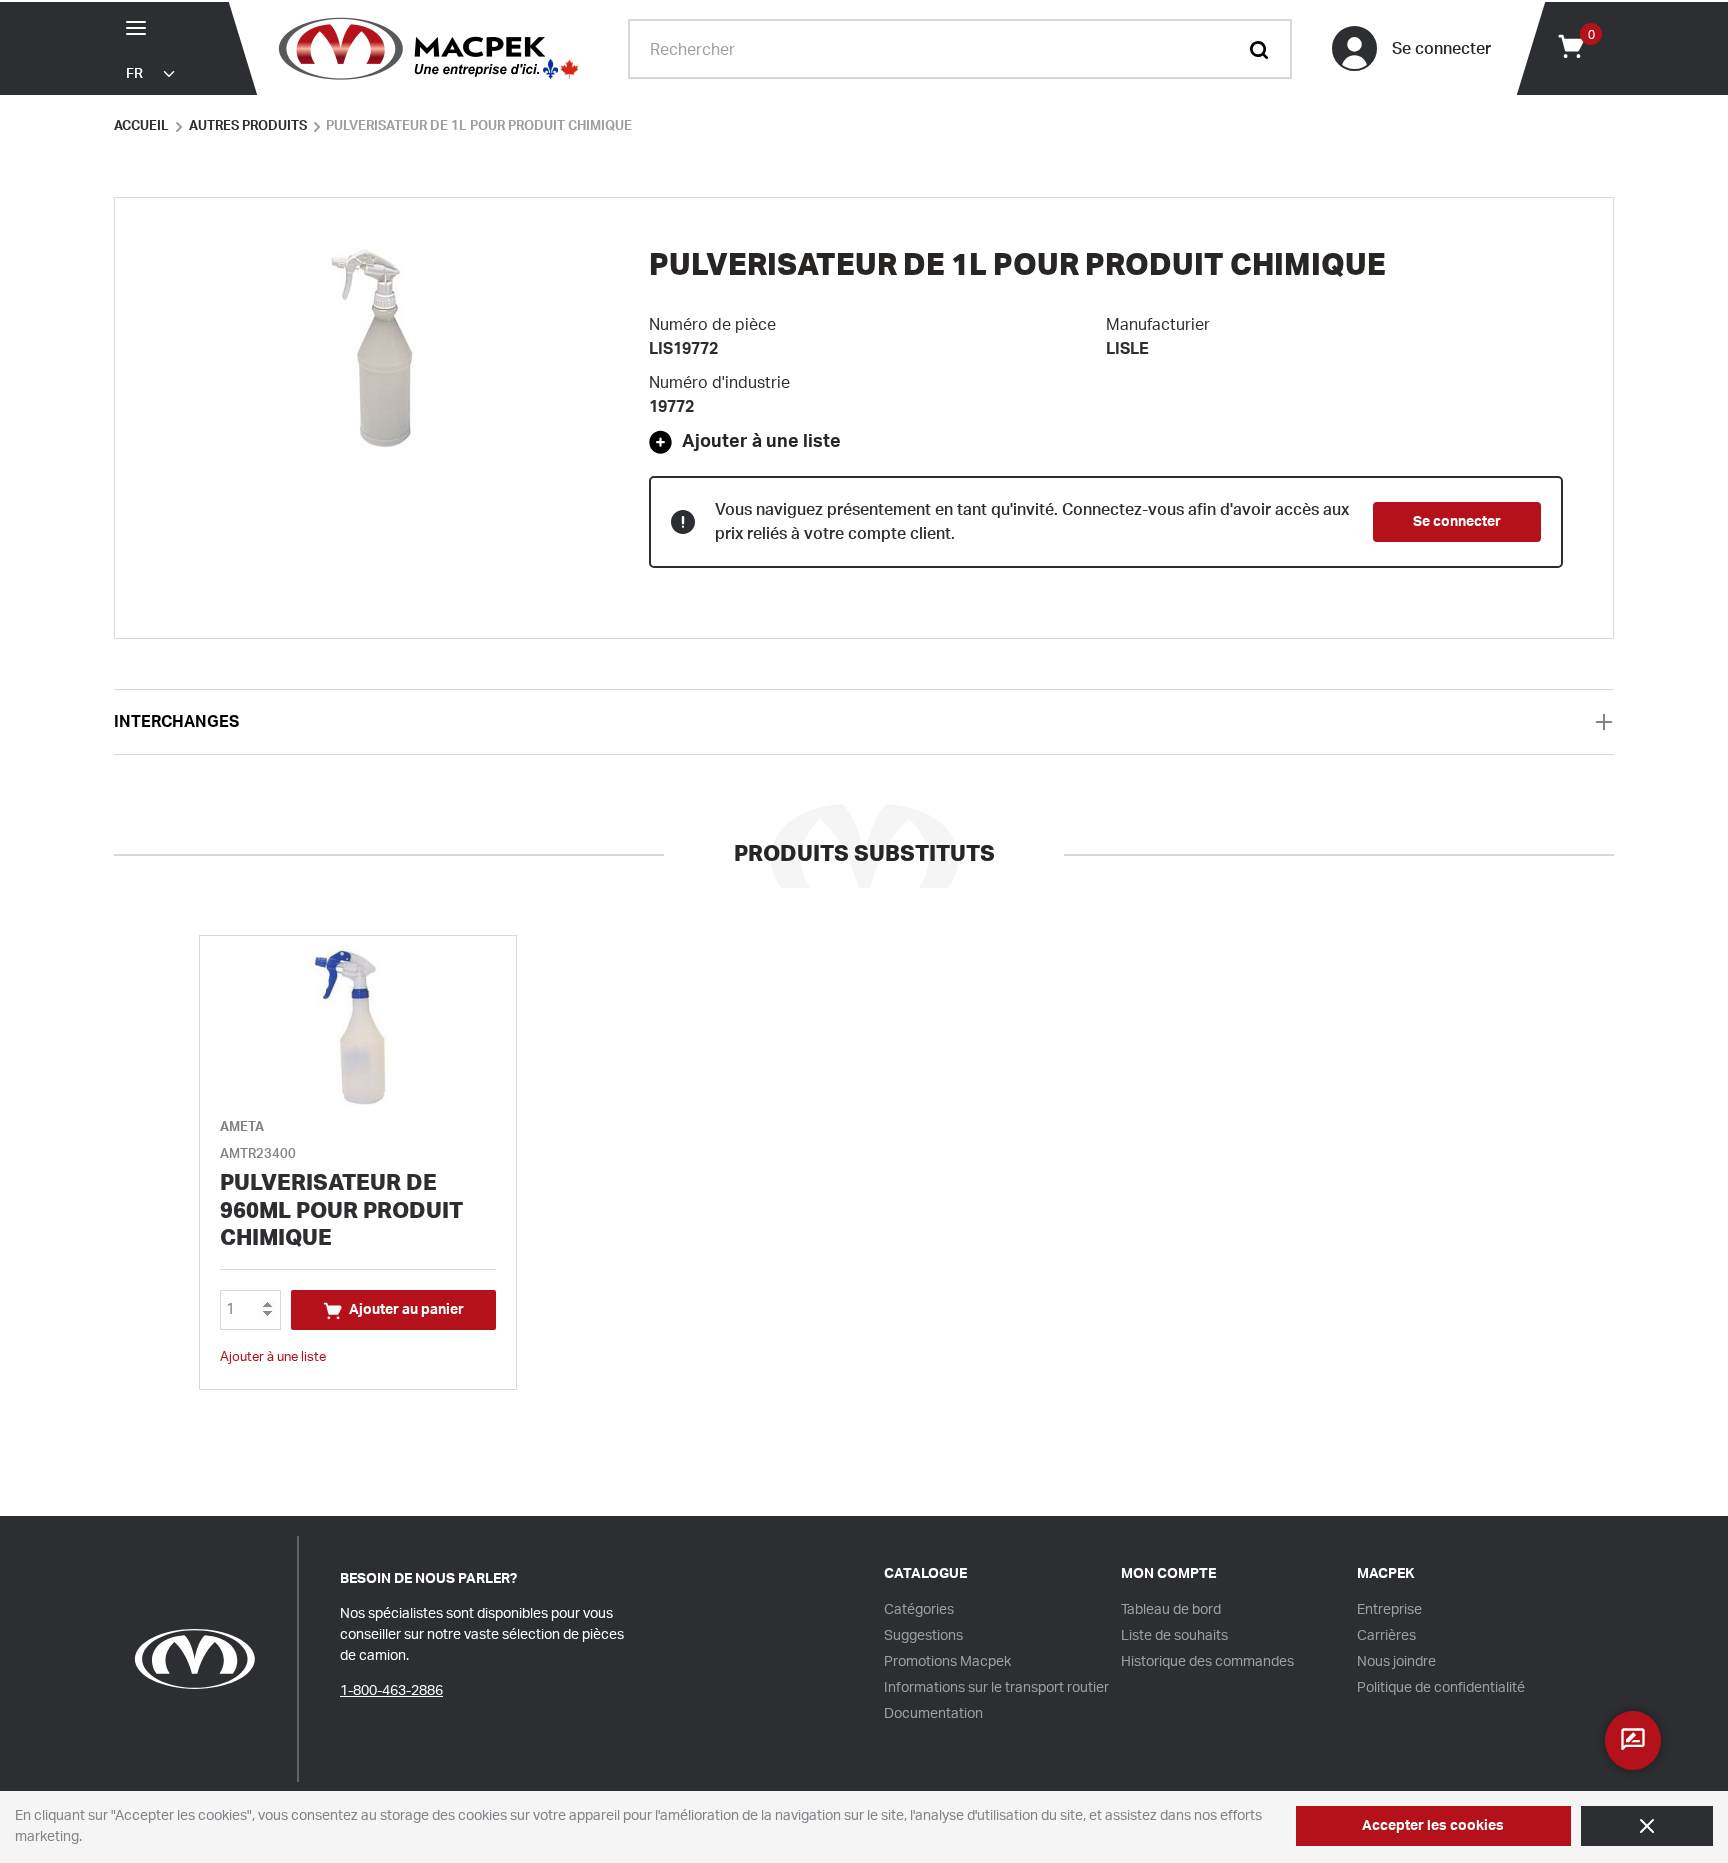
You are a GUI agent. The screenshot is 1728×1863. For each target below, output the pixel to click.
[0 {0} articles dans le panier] (1570, 45)
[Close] (1647, 1826)
